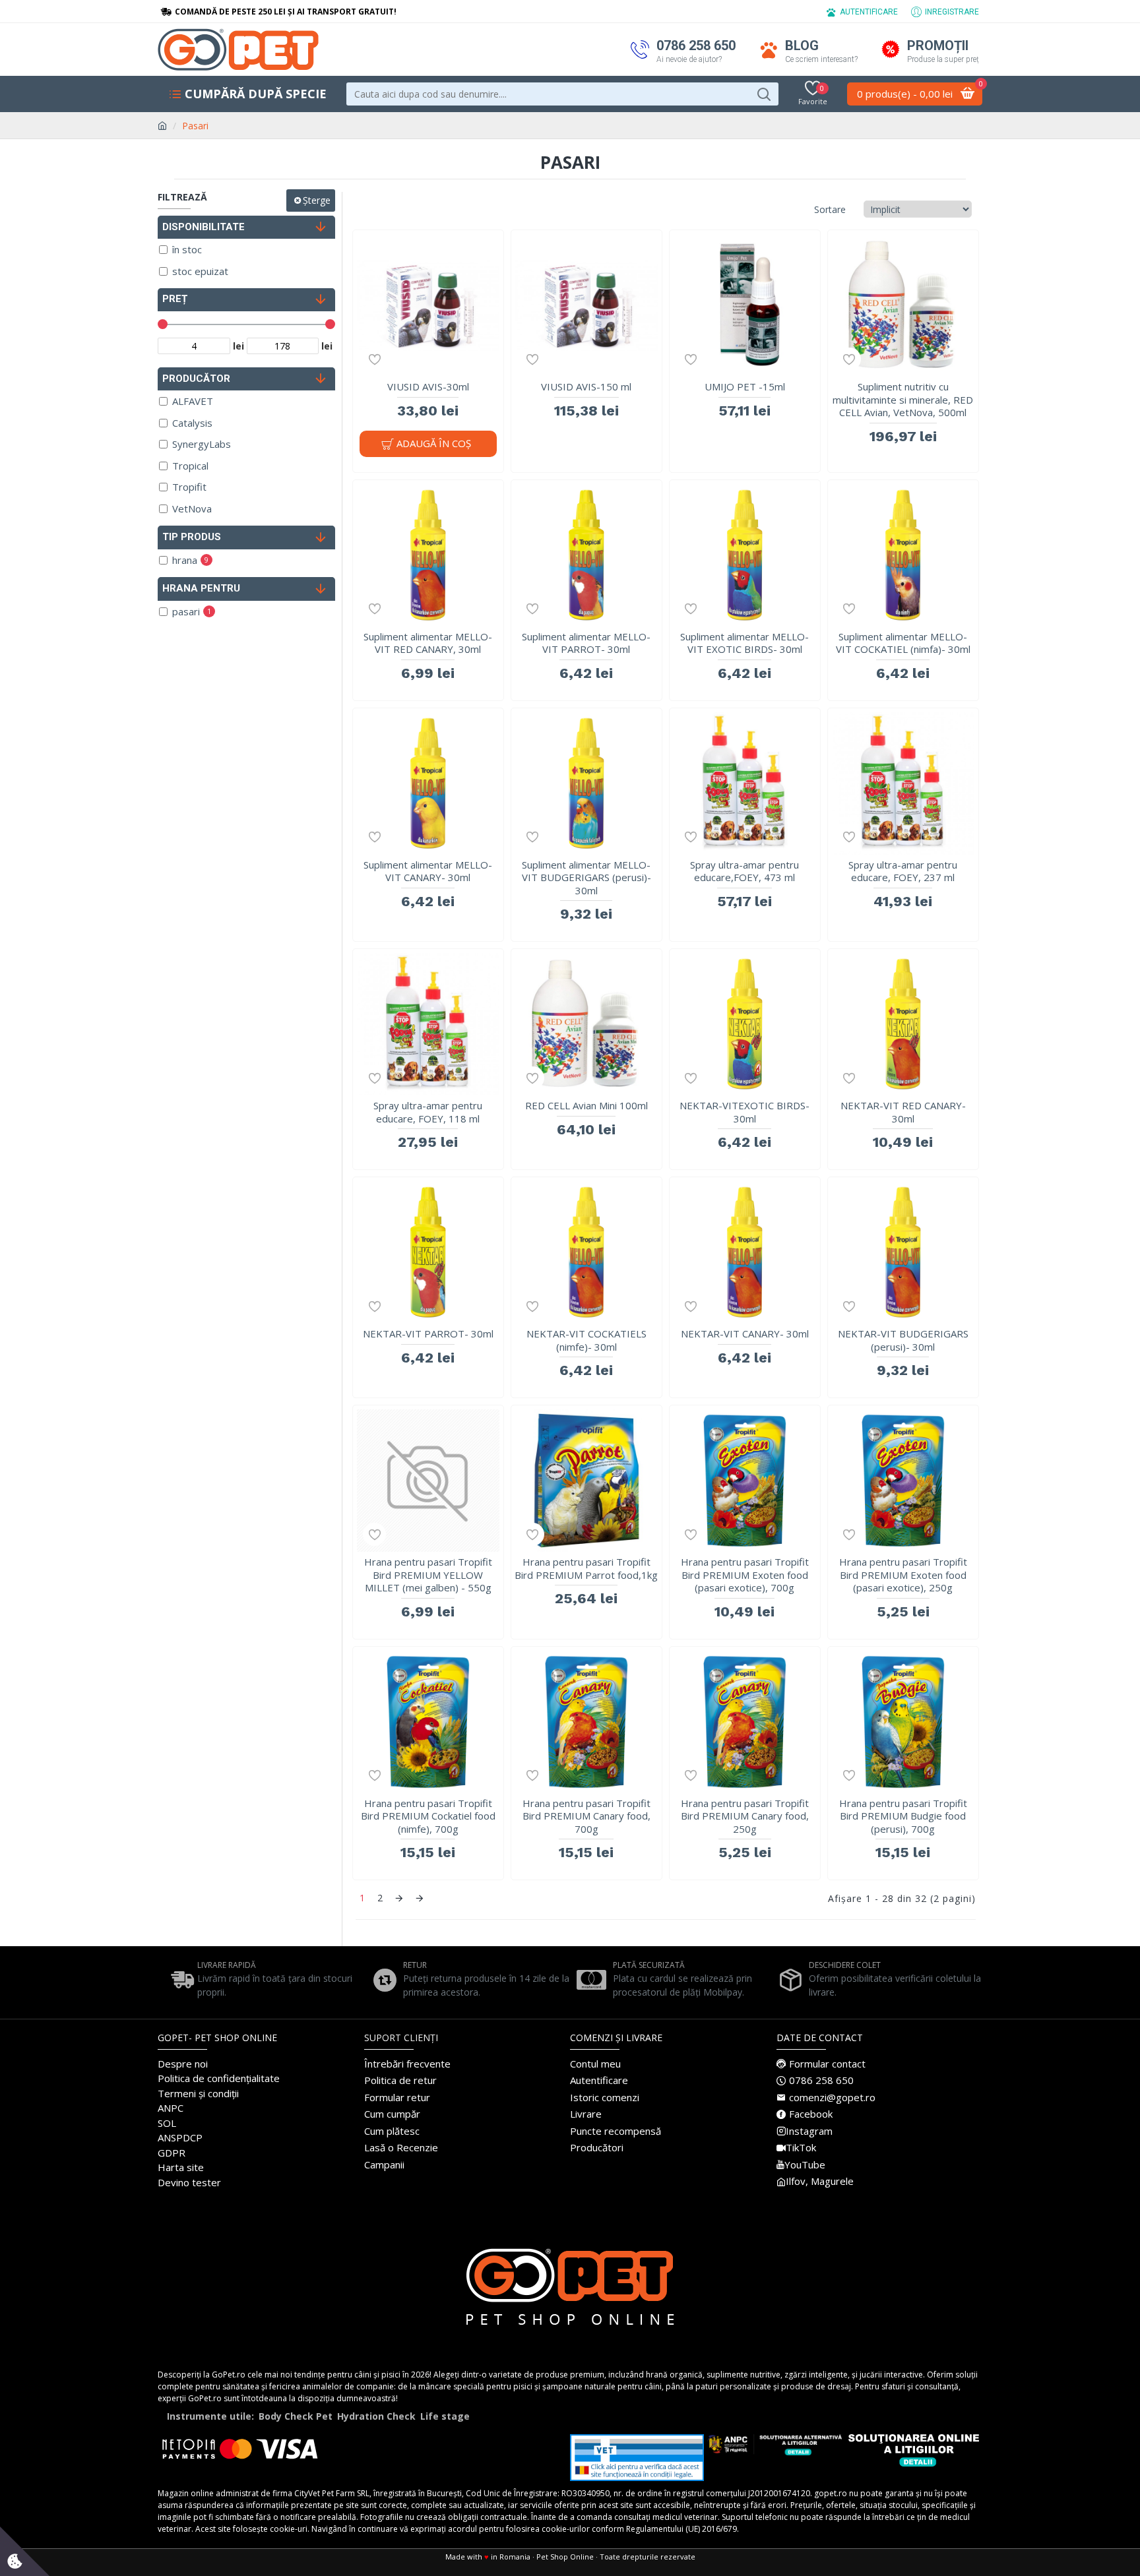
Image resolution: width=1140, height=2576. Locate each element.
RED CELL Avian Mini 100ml (586, 1106)
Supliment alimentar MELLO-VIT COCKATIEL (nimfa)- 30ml (903, 643)
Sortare (830, 209)
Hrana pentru (201, 588)
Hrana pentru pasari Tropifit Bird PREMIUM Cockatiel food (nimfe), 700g (428, 1816)
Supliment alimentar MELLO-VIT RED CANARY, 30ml (428, 643)
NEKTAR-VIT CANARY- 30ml (745, 1334)
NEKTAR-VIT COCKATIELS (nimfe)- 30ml (586, 1340)
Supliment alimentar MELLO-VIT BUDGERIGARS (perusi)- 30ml (586, 878)
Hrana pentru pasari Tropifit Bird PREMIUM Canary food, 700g (586, 1816)
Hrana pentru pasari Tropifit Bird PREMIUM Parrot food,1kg (586, 1569)
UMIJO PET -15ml (745, 387)
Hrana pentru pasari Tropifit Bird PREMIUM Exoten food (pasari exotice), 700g (745, 1575)
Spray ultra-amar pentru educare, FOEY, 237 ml (903, 872)
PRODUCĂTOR (196, 379)
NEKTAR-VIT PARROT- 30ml (428, 1334)
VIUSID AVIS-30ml (428, 387)
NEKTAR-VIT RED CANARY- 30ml (903, 1112)
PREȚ (175, 299)
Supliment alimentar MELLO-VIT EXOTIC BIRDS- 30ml (744, 643)
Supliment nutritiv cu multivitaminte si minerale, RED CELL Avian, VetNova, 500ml (903, 400)
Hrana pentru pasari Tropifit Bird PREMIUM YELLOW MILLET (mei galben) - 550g (428, 1575)
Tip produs (192, 537)
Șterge (317, 200)
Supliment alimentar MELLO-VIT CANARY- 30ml (428, 872)
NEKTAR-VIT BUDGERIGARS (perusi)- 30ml (903, 1340)
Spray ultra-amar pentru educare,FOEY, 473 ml (744, 872)
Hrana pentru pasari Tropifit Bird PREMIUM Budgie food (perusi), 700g (903, 1816)
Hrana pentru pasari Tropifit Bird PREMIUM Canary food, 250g (745, 1816)
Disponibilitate (204, 227)
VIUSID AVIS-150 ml (586, 387)
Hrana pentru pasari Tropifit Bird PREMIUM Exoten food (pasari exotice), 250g (903, 1575)
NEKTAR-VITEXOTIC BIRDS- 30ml (744, 1112)
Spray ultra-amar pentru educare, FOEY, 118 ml (428, 1112)
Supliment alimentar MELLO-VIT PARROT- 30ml (586, 643)
